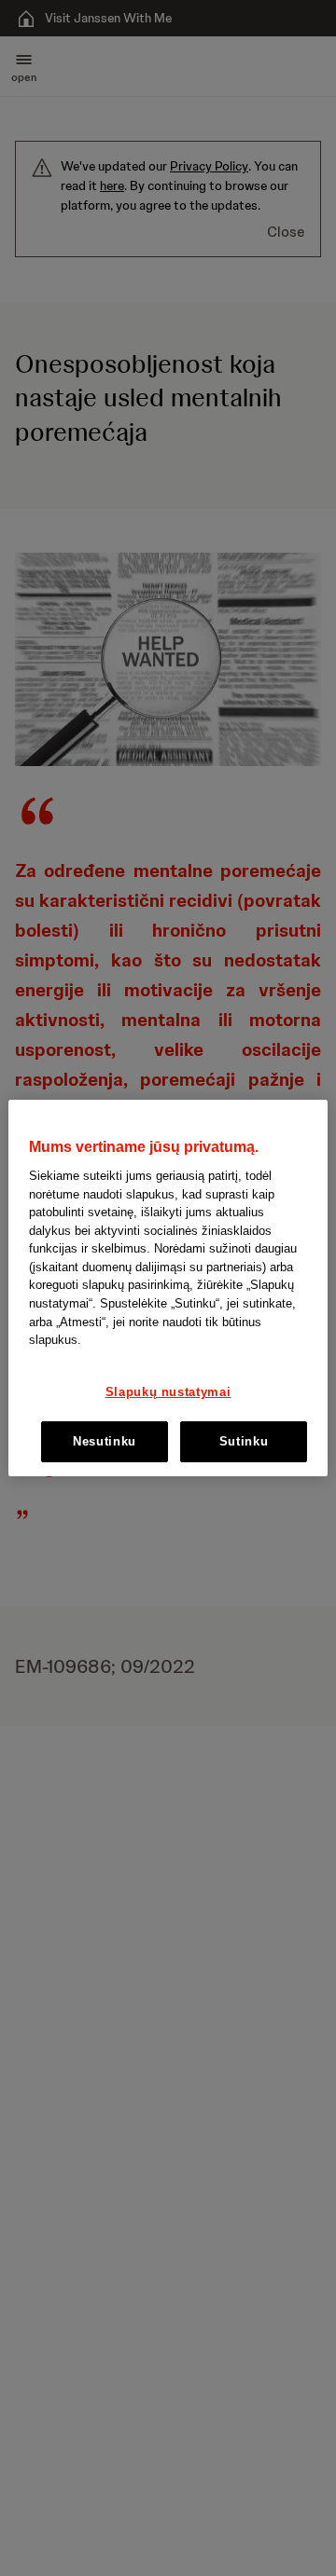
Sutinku (244, 1441)
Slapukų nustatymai (168, 1392)
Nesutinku (105, 1441)
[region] (168, 1288)
